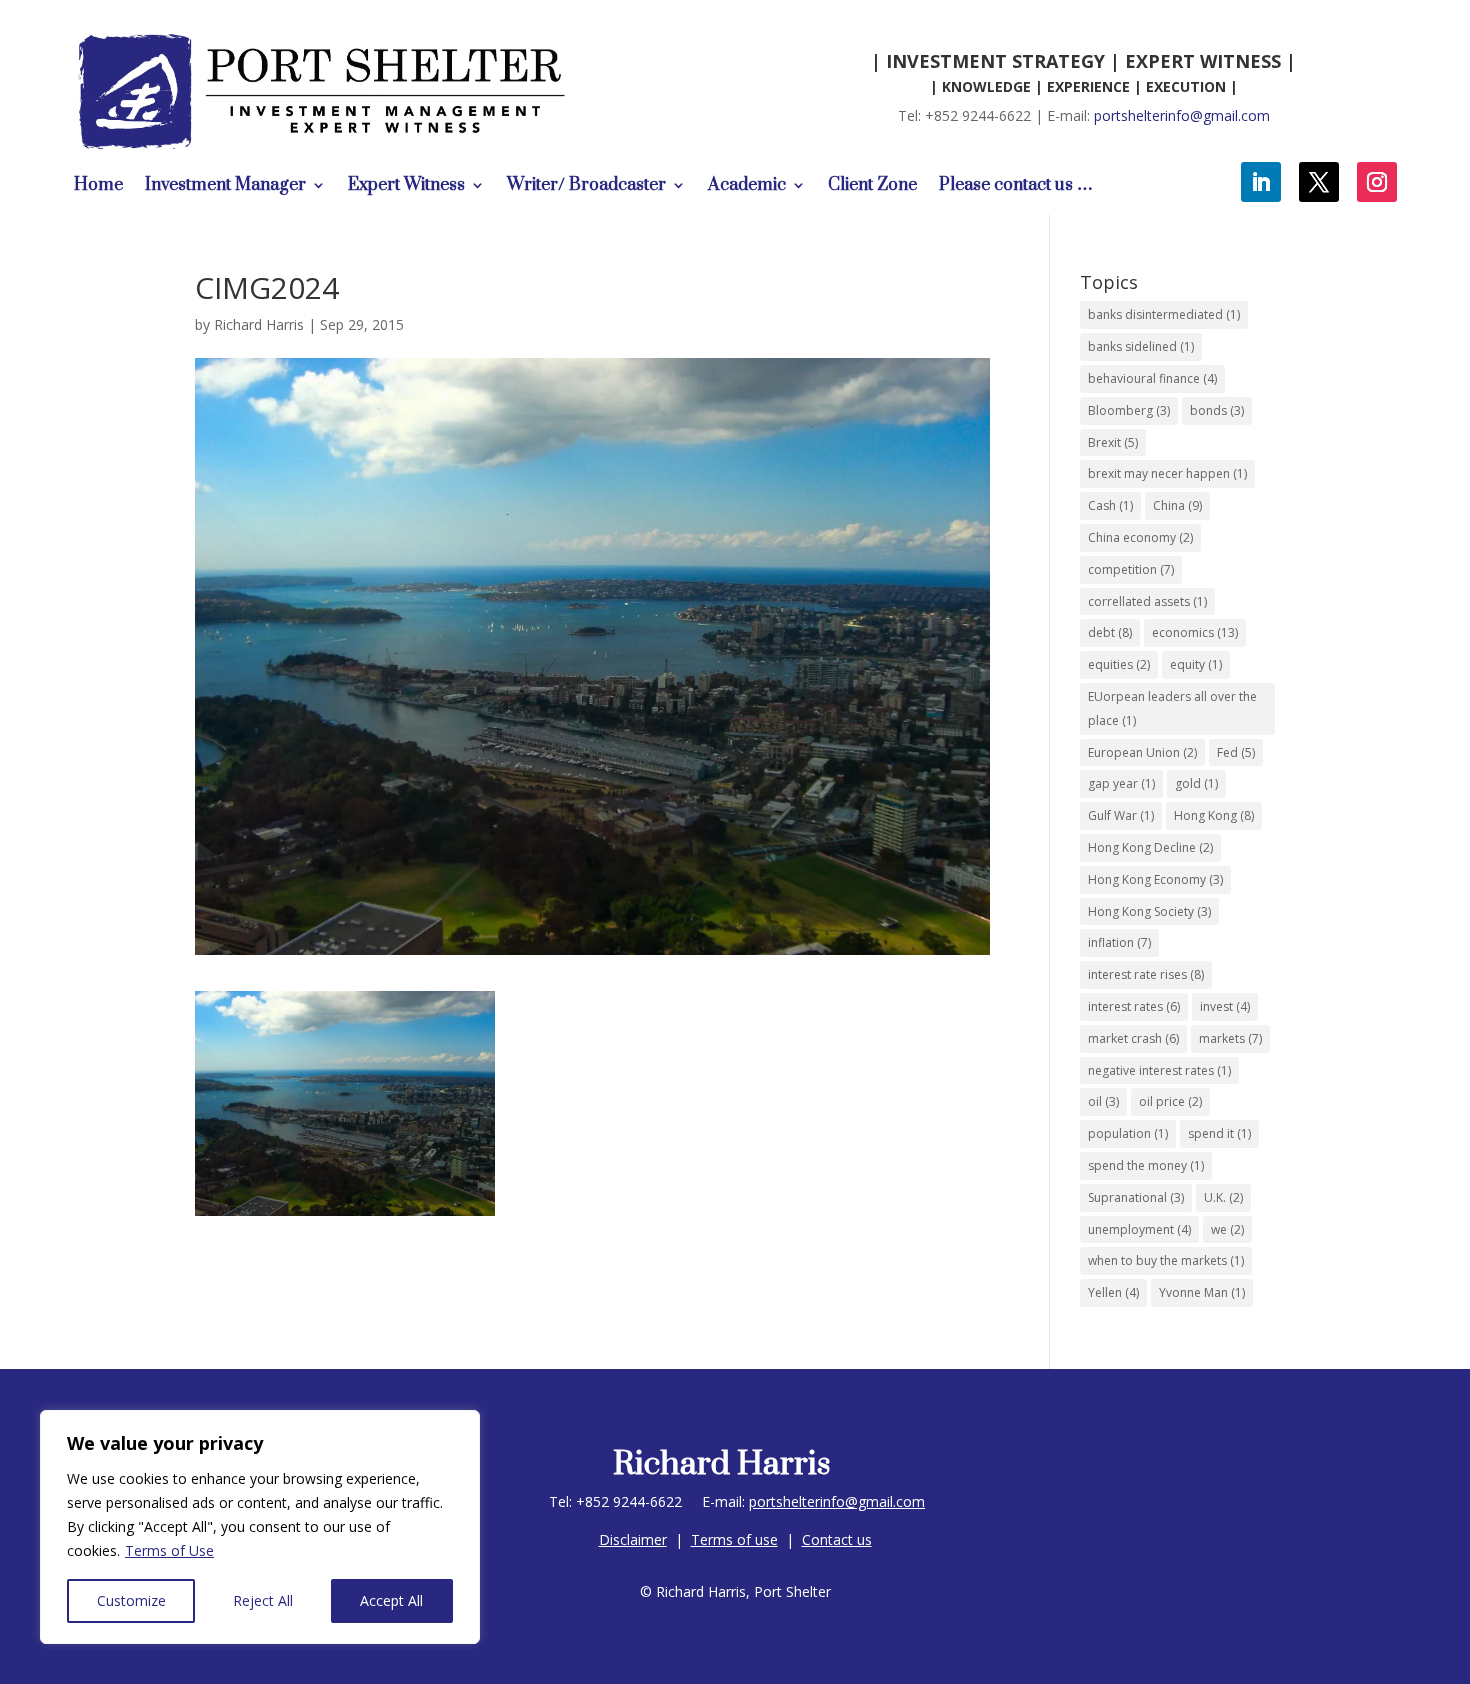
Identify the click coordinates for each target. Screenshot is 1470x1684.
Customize (131, 1600)
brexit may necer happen (1167, 473)
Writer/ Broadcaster (586, 187)
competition (1131, 569)
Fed (1236, 752)
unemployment (1139, 1229)
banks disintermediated (1164, 314)
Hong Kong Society (1149, 911)
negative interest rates (1159, 1070)
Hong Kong (1214, 815)
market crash (1133, 1038)
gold (1196, 783)
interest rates (1134, 1006)
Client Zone (872, 187)
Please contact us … (1016, 187)
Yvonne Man (1202, 1292)
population (1128, 1133)
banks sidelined (1141, 346)
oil (1103, 1101)
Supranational (1136, 1197)
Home (98, 187)
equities (1119, 664)
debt (1110, 632)
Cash (1110, 505)
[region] (260, 1527)
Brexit (1113, 442)
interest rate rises (1146, 974)
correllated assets (1147, 601)
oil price (1170, 1101)
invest (1225, 1006)
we (1227, 1229)
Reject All (263, 1600)
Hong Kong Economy (1155, 879)
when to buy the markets (1166, 1260)
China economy (1140, 537)
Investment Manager (225, 187)
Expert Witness (406, 187)
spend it (1219, 1133)
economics (1195, 632)
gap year (1121, 783)
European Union (1142, 752)
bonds (1217, 410)
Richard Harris (259, 324)
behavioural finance (1152, 378)
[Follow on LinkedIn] (1261, 182)
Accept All (391, 1600)
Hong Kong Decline (1150, 847)
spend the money (1146, 1165)
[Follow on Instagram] (1377, 182)
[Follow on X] (1319, 182)
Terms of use (734, 1539)
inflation (1119, 942)
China (1177, 505)
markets (1230, 1038)
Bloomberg (1129, 410)
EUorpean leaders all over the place (1172, 708)
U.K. (1223, 1197)
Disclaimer (633, 1539)
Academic (747, 187)
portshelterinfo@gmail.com (1182, 115)
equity (1196, 664)
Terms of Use (169, 1550)
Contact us (837, 1539)
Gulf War (1121, 815)
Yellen (1113, 1292)
